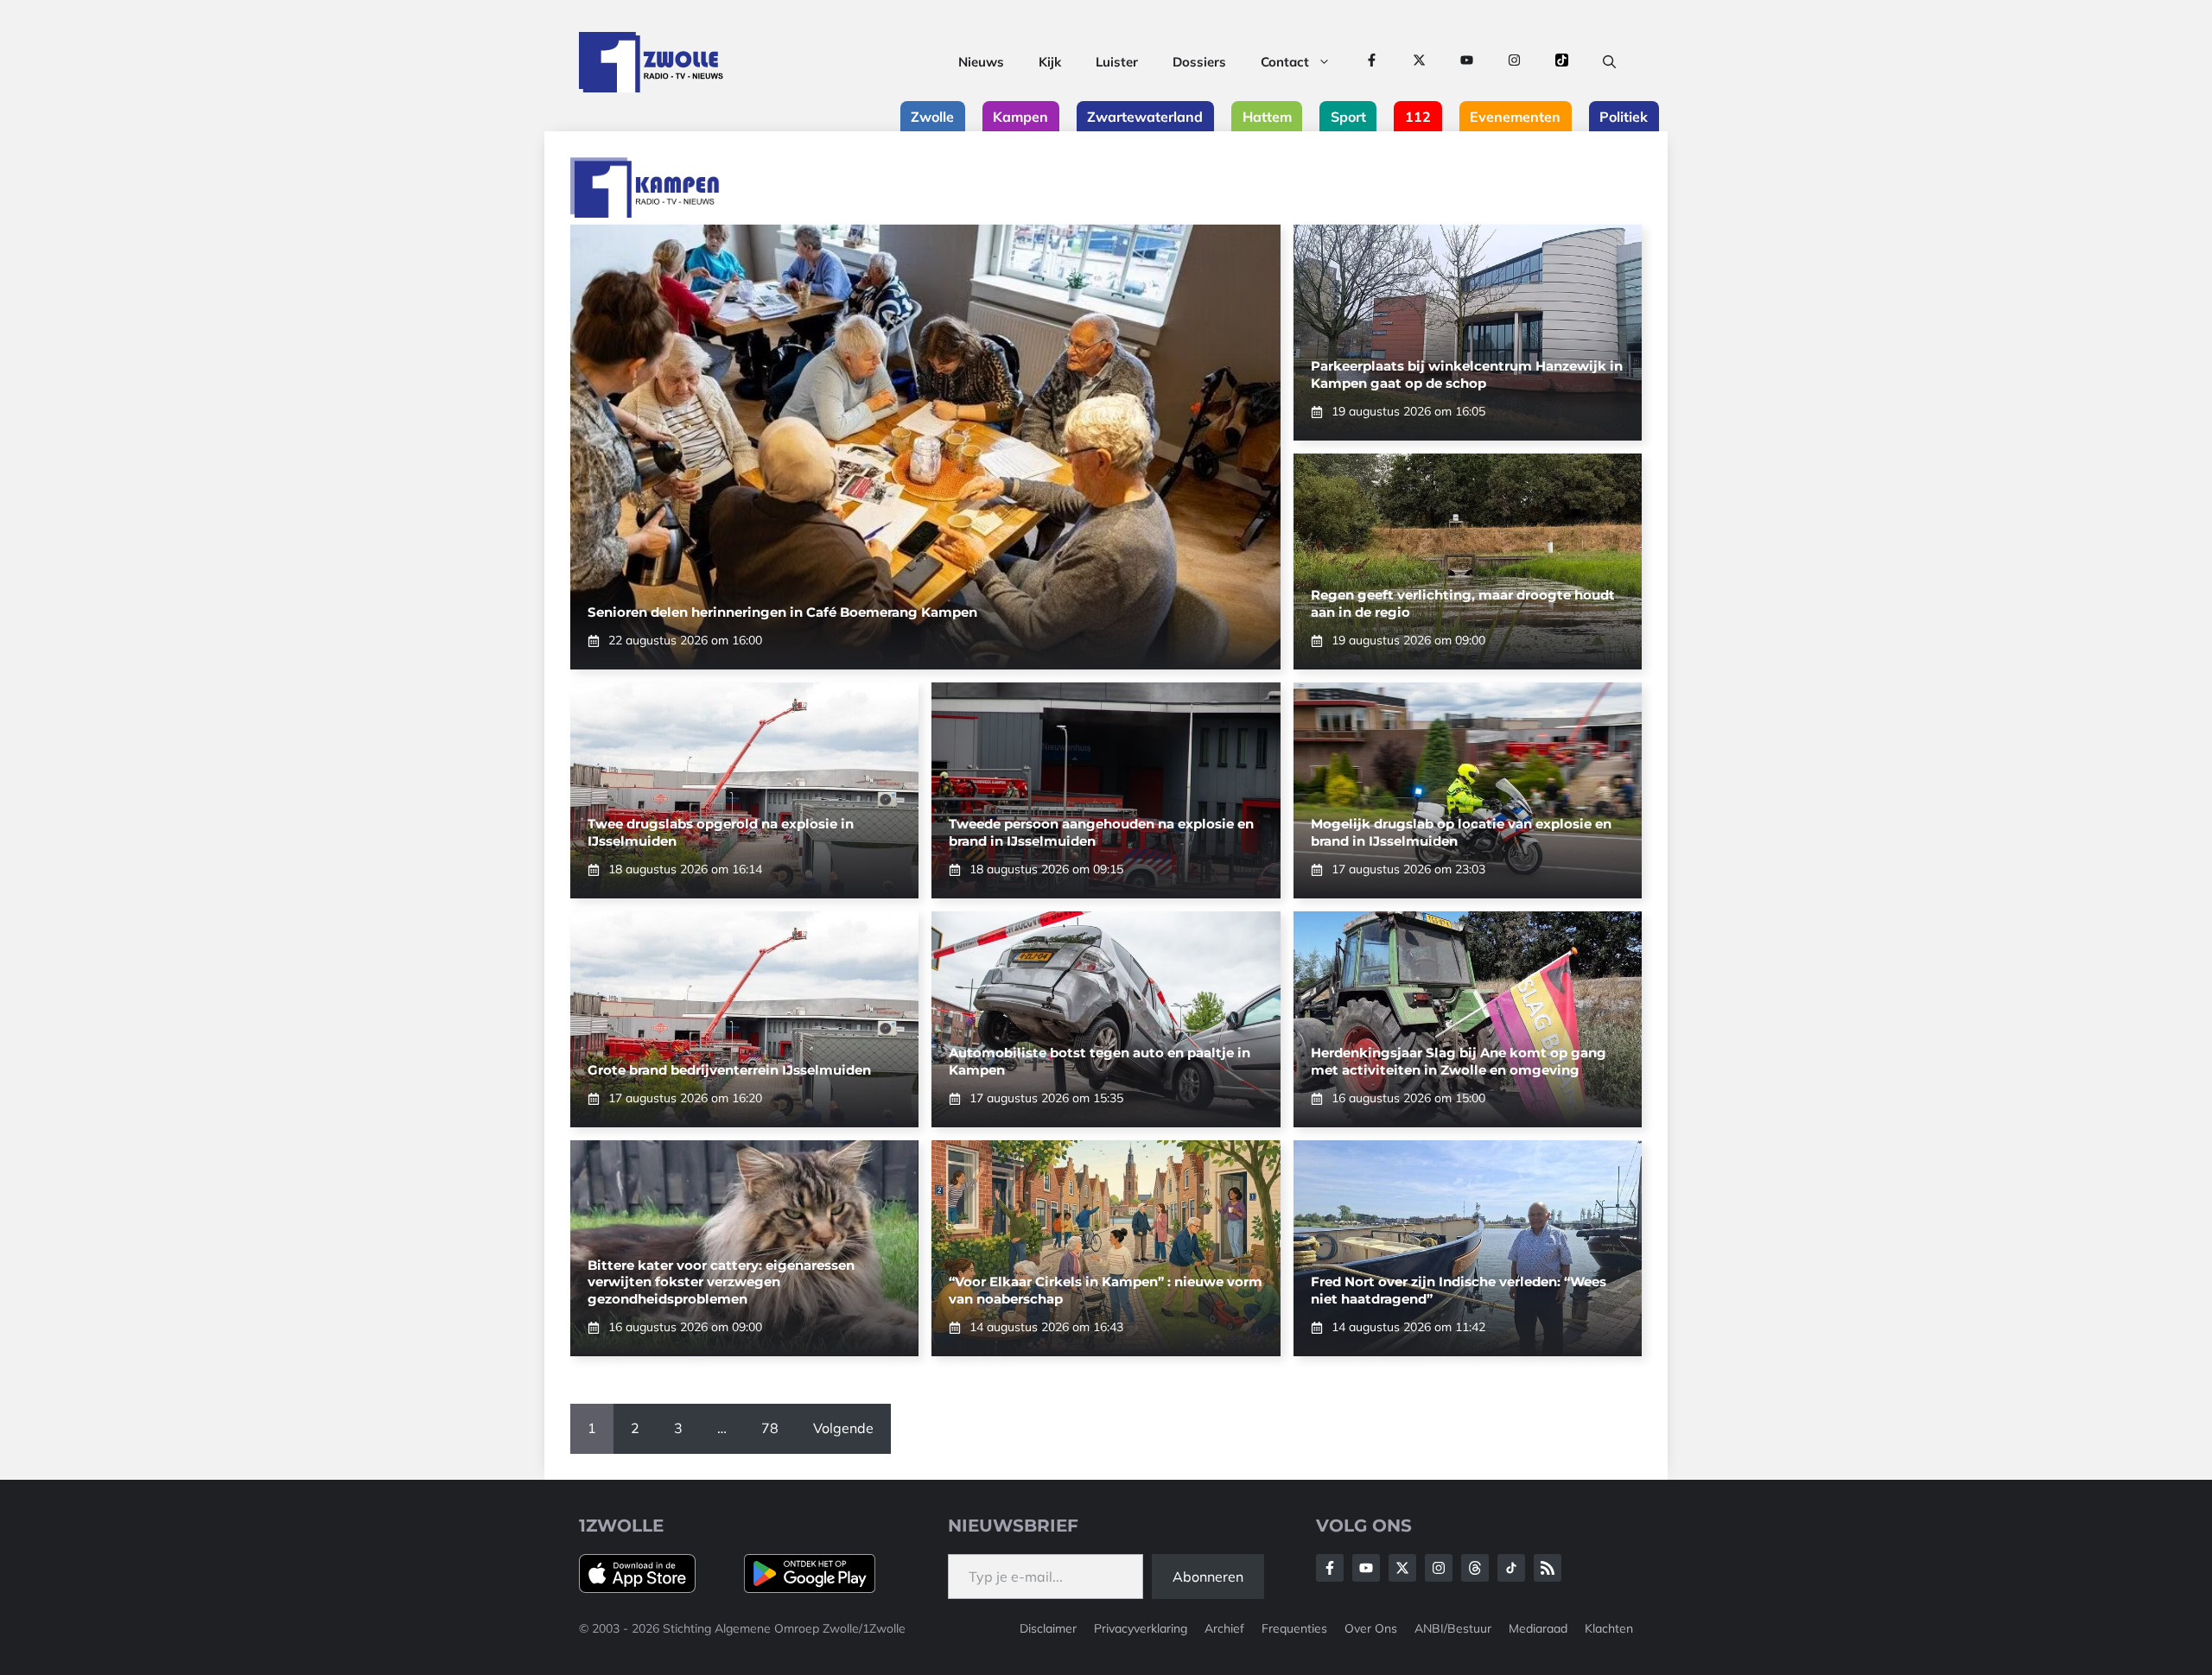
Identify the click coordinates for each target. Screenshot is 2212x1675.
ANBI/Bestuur (1453, 1628)
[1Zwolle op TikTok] (1562, 62)
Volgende (843, 1428)
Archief (1224, 1628)
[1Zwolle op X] (1419, 62)
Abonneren (1208, 1577)
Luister (1117, 62)
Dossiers (1199, 62)
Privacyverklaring (1141, 1628)
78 (770, 1428)
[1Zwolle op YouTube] (1467, 62)
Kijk (1050, 62)
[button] (1609, 62)
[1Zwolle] (651, 62)
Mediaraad (1538, 1628)
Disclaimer (1048, 1628)
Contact (1285, 62)
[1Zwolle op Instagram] (1514, 62)
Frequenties (1294, 1628)
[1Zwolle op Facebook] (1372, 62)
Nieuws (981, 62)
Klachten (1609, 1628)
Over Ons (1371, 1628)
